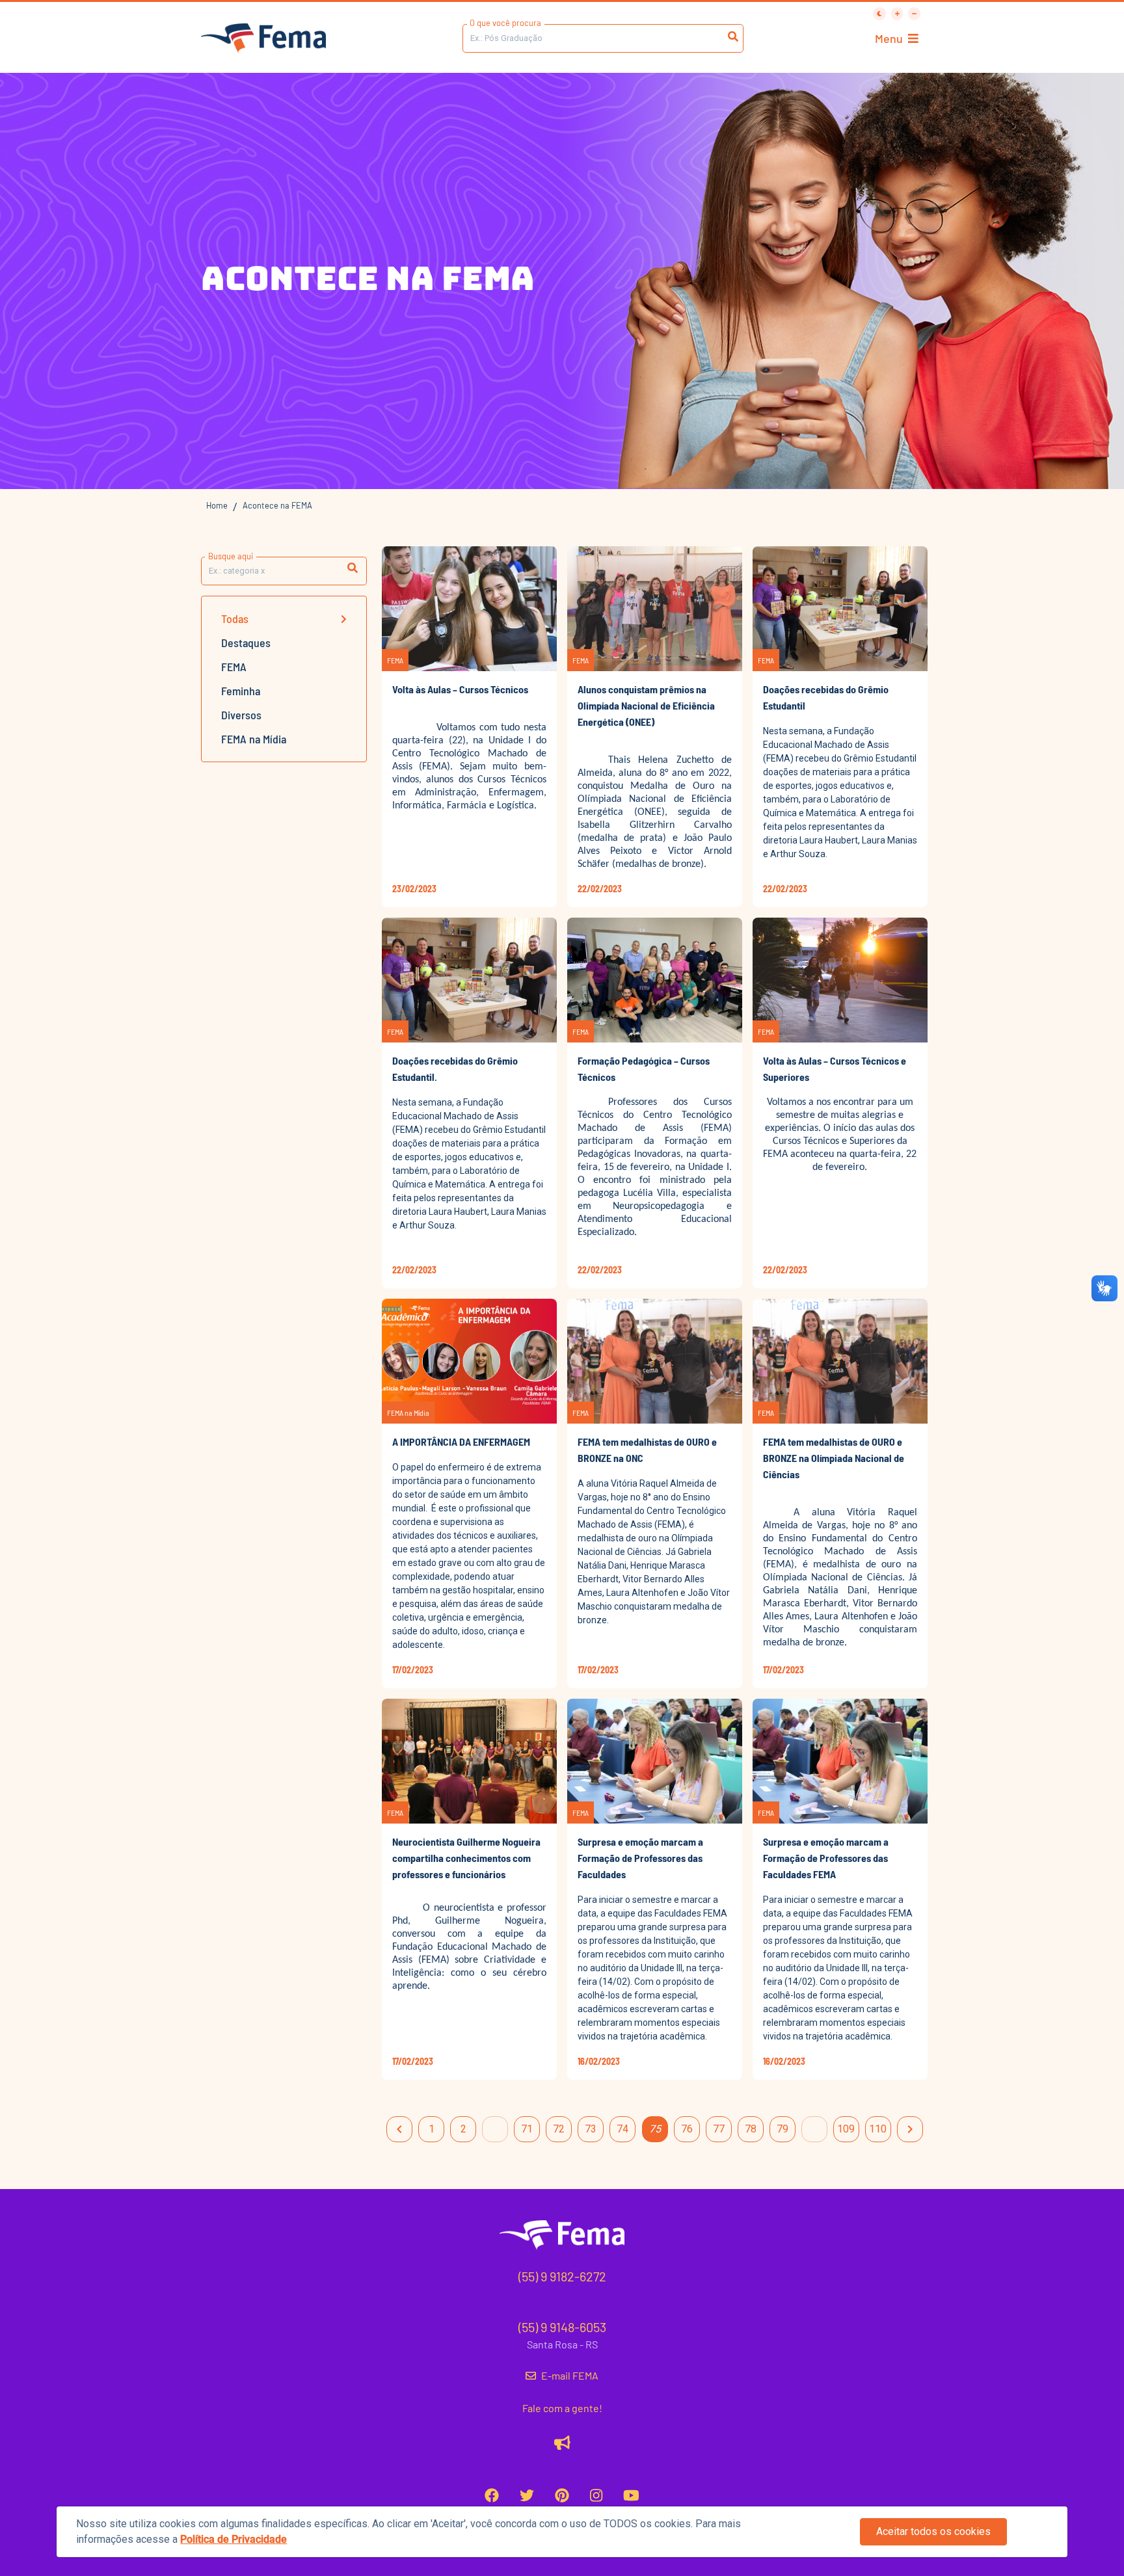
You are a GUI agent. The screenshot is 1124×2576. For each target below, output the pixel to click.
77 (719, 2129)
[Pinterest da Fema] (562, 2495)
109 (846, 2129)
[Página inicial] (263, 39)
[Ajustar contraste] (879, 14)
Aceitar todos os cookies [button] (933, 2531)
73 (591, 2129)
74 (622, 2129)
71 (527, 2129)
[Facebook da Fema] (492, 2495)
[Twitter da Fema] (527, 2495)
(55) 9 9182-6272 (562, 2276)
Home (217, 505)
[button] (353, 568)
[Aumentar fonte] (897, 14)
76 (687, 2129)
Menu (889, 38)
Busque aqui (231, 556)
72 (559, 2129)
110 (878, 2129)
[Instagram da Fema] (596, 2495)
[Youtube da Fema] (631, 2495)
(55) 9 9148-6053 (562, 2327)
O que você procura (505, 23)
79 (783, 2129)
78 (751, 2129)
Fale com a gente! (562, 2408)
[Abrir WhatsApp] (1091, 33)
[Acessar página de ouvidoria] (562, 2442)
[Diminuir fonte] (914, 14)
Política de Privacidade (234, 2539)
